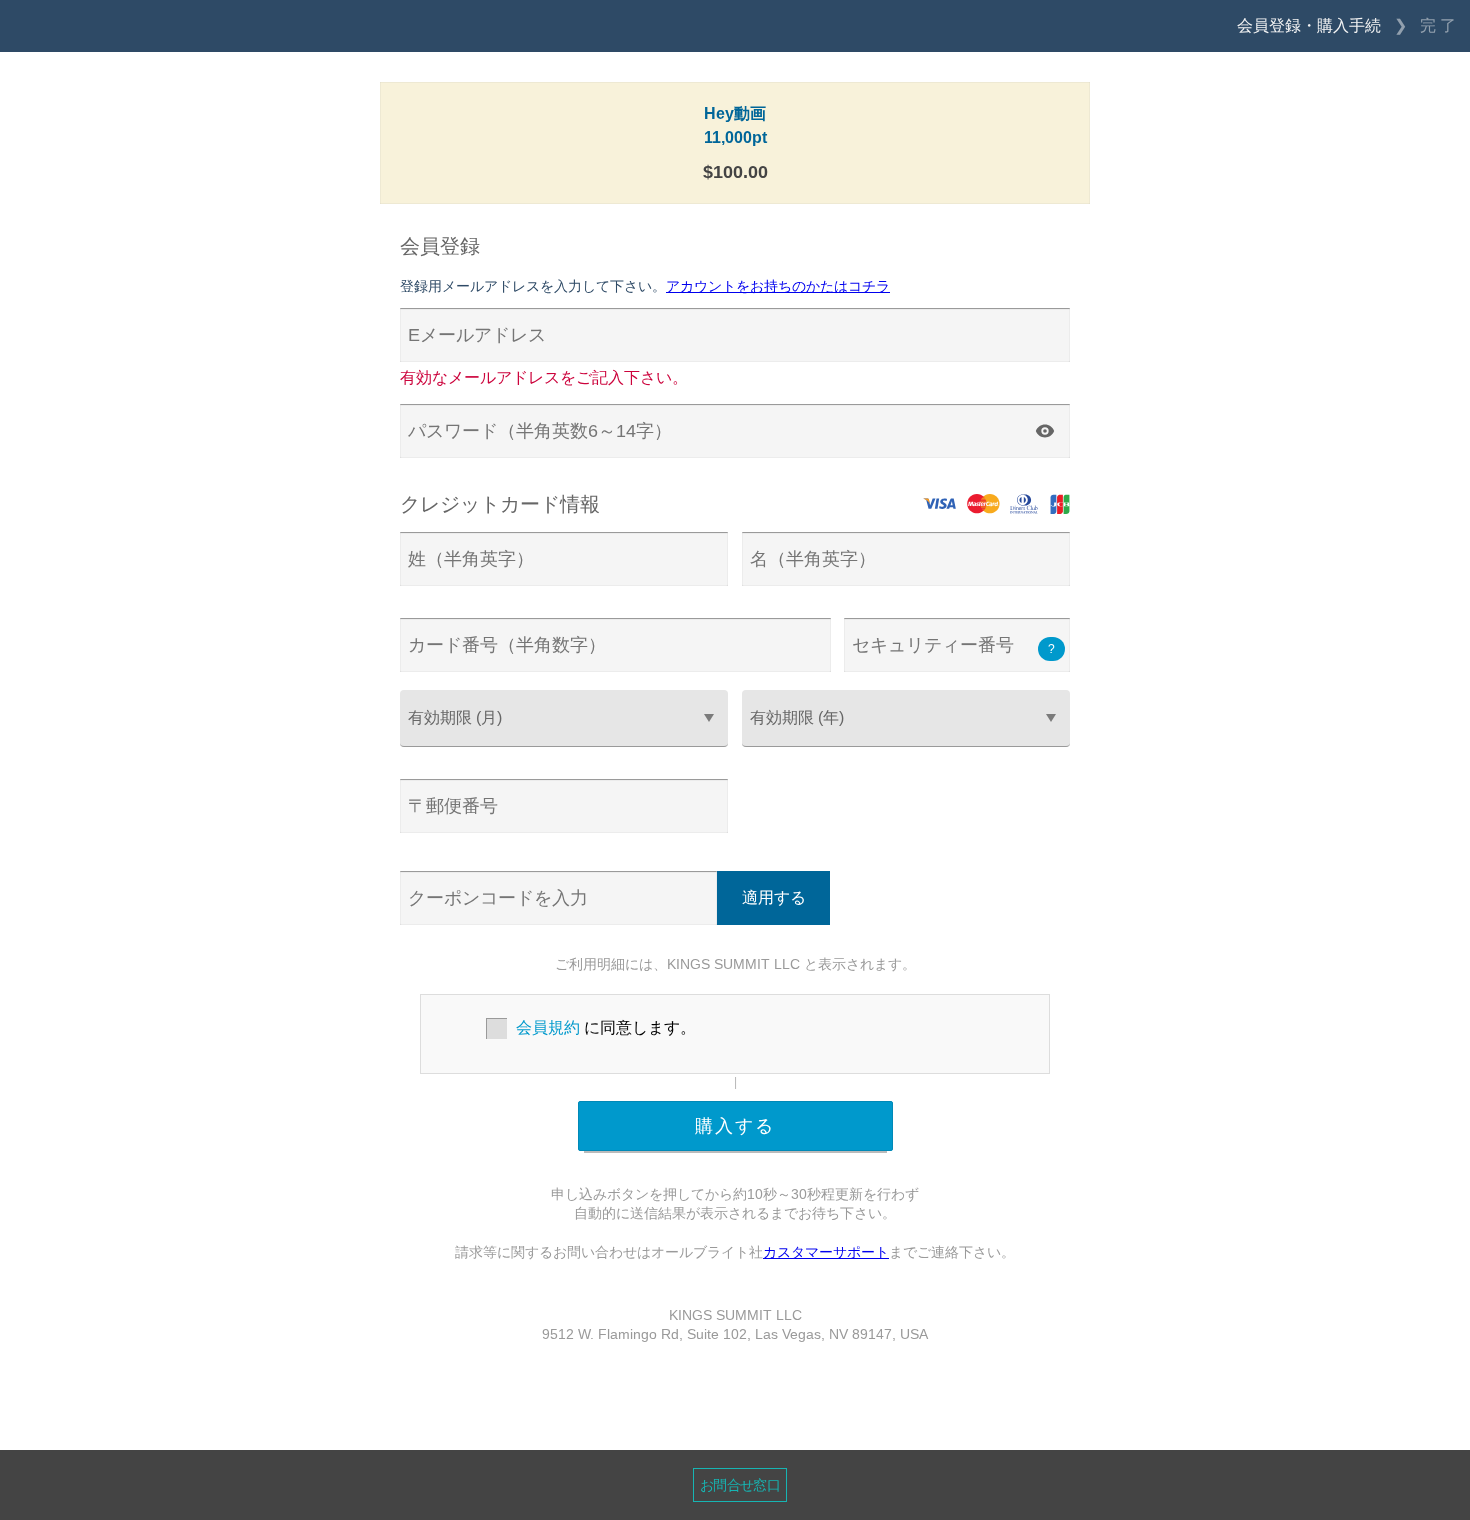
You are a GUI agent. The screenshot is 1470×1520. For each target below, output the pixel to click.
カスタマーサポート (826, 1252)
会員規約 (548, 1027)
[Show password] (1045, 431)
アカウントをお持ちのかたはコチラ (778, 286)
